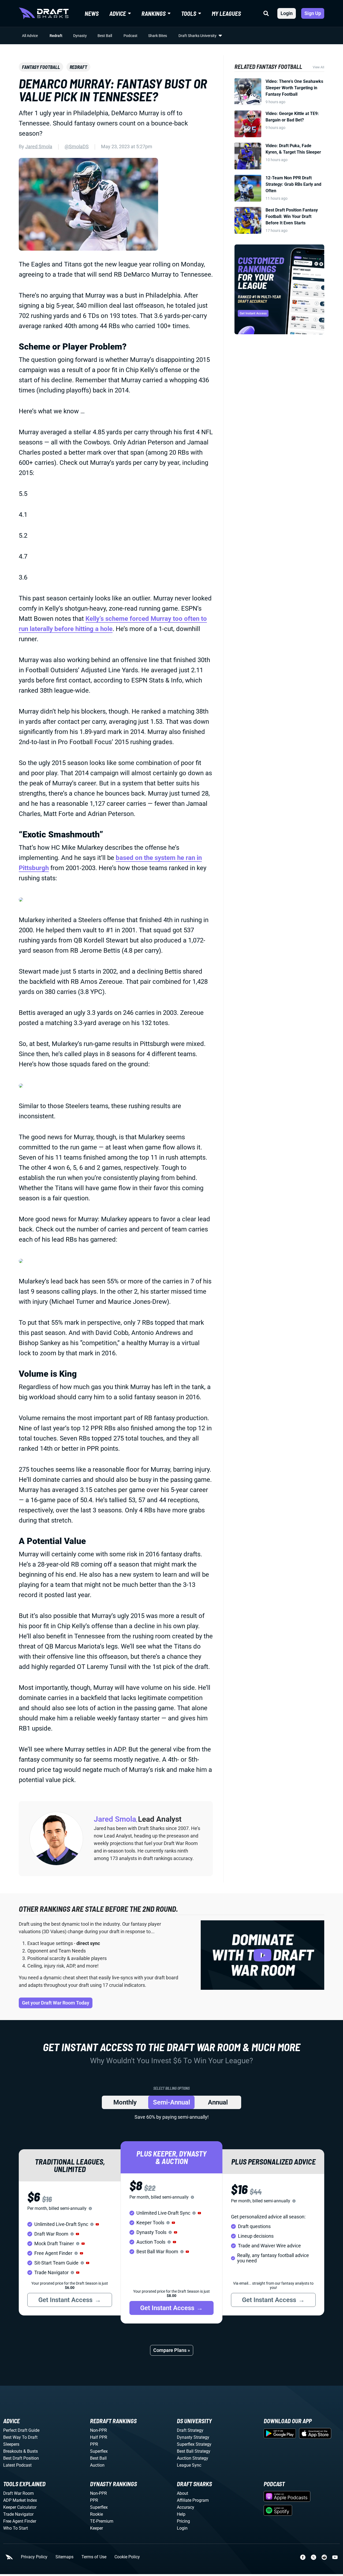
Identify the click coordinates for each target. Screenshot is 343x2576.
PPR (94, 2444)
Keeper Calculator (20, 2507)
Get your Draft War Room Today (56, 2003)
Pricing (183, 2521)
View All (318, 67)
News (92, 13)
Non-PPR (98, 2430)
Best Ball (105, 36)
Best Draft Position (21, 2458)
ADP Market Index (20, 2500)
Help (181, 2514)
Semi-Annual (171, 2102)
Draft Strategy (190, 2430)
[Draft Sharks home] (44, 13)
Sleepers (11, 2444)
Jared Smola (39, 146)
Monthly (125, 2102)
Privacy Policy (34, 2557)
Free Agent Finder (20, 2521)
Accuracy (186, 2507)
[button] (97, 2224)
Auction (97, 2465)
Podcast (131, 36)
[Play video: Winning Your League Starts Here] (262, 1955)
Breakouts (13, 2451)
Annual (218, 2102)
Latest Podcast (17, 2465)
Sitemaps (64, 2557)
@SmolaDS (77, 146)
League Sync (189, 2465)
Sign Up (313, 13)
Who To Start (16, 2528)
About (182, 2493)
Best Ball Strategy (194, 2451)
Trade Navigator (18, 2514)
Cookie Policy (127, 2557)
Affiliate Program (193, 2500)
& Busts (31, 2451)
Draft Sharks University (197, 36)
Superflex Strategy (194, 2444)
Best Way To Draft (20, 2437)
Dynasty (80, 36)
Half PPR (99, 2437)
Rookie (96, 2514)
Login (287, 13)
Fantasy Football (41, 67)
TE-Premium (102, 2521)
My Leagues (226, 13)
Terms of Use (94, 2557)
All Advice (30, 36)
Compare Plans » (172, 2350)
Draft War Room (18, 2493)
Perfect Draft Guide (21, 2430)
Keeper (96, 2528)
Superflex (99, 2451)
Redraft (56, 36)
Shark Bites (158, 36)
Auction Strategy (193, 2458)
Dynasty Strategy (193, 2437)
